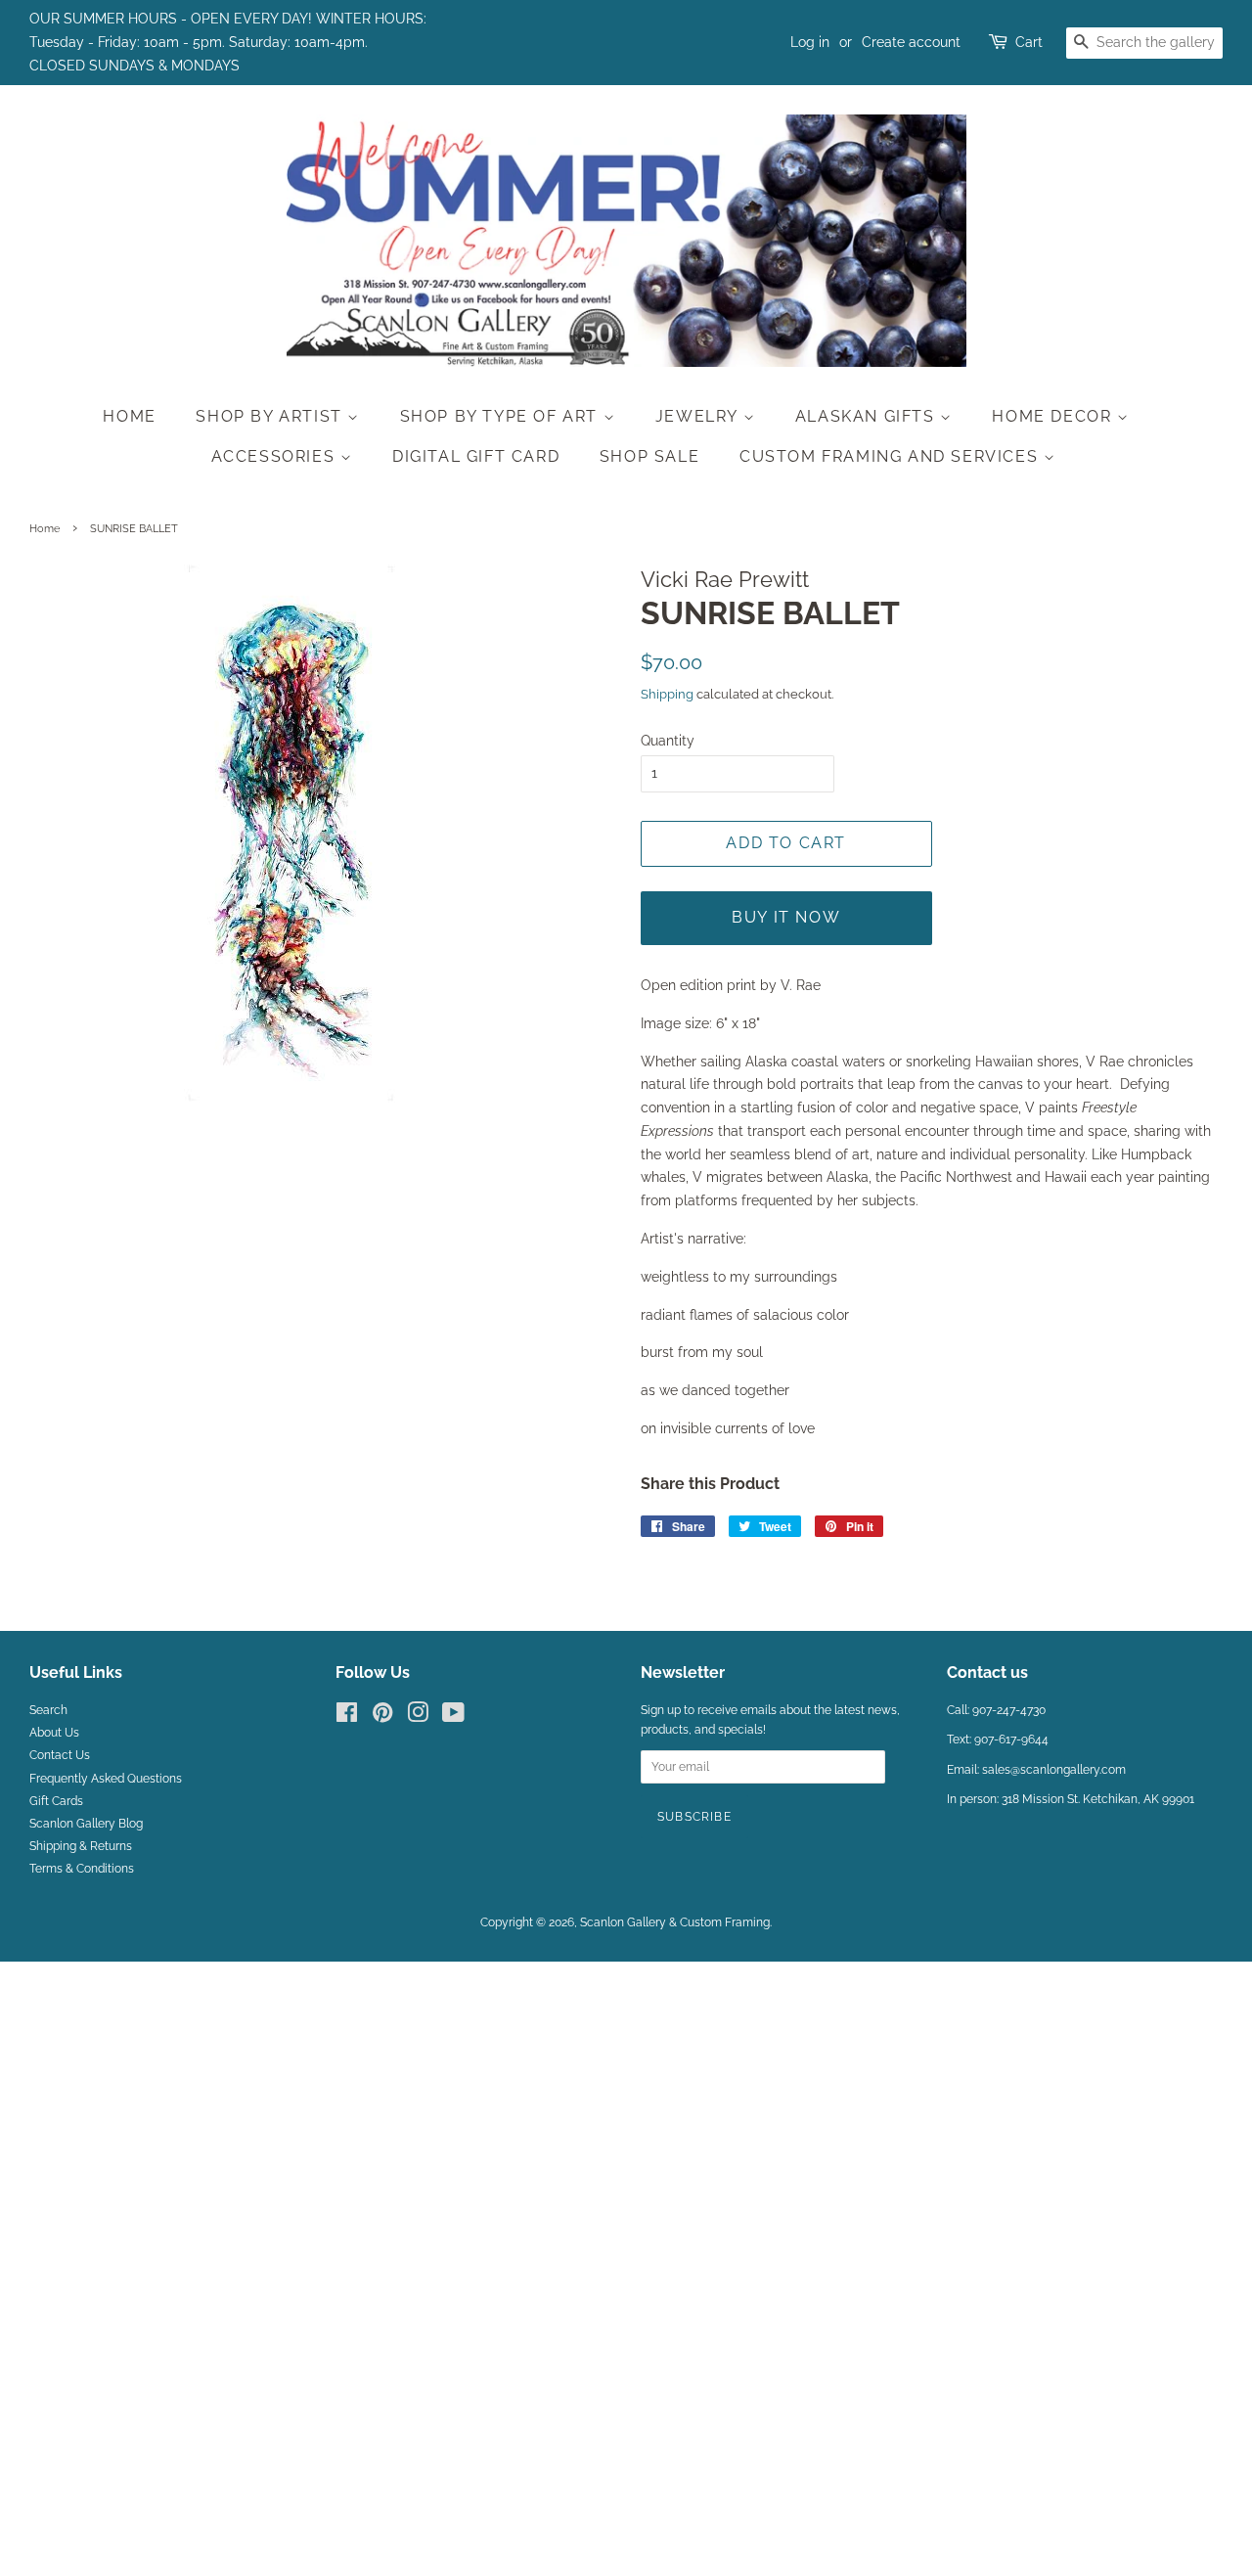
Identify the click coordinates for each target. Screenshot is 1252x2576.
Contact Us (60, 1755)
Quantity (668, 741)
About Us (54, 1733)
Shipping (667, 694)
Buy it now (786, 917)
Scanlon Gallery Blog (86, 1824)
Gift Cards (56, 1801)
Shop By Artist (271, 416)
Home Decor (1054, 416)
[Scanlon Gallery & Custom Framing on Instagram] (418, 1717)
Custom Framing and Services (892, 456)
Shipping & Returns (81, 1846)
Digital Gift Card (476, 456)
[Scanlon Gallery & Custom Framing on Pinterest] (382, 1717)
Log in (810, 42)
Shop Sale (649, 456)
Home (129, 416)
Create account (911, 42)
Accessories (276, 456)
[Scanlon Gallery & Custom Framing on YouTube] (453, 1717)
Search (48, 1710)
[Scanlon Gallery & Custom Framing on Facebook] (347, 1717)
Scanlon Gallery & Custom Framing (675, 1922)
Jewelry (699, 416)
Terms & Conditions (82, 1869)
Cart (1029, 42)
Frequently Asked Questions (106, 1779)
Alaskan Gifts (868, 416)
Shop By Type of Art (502, 416)
